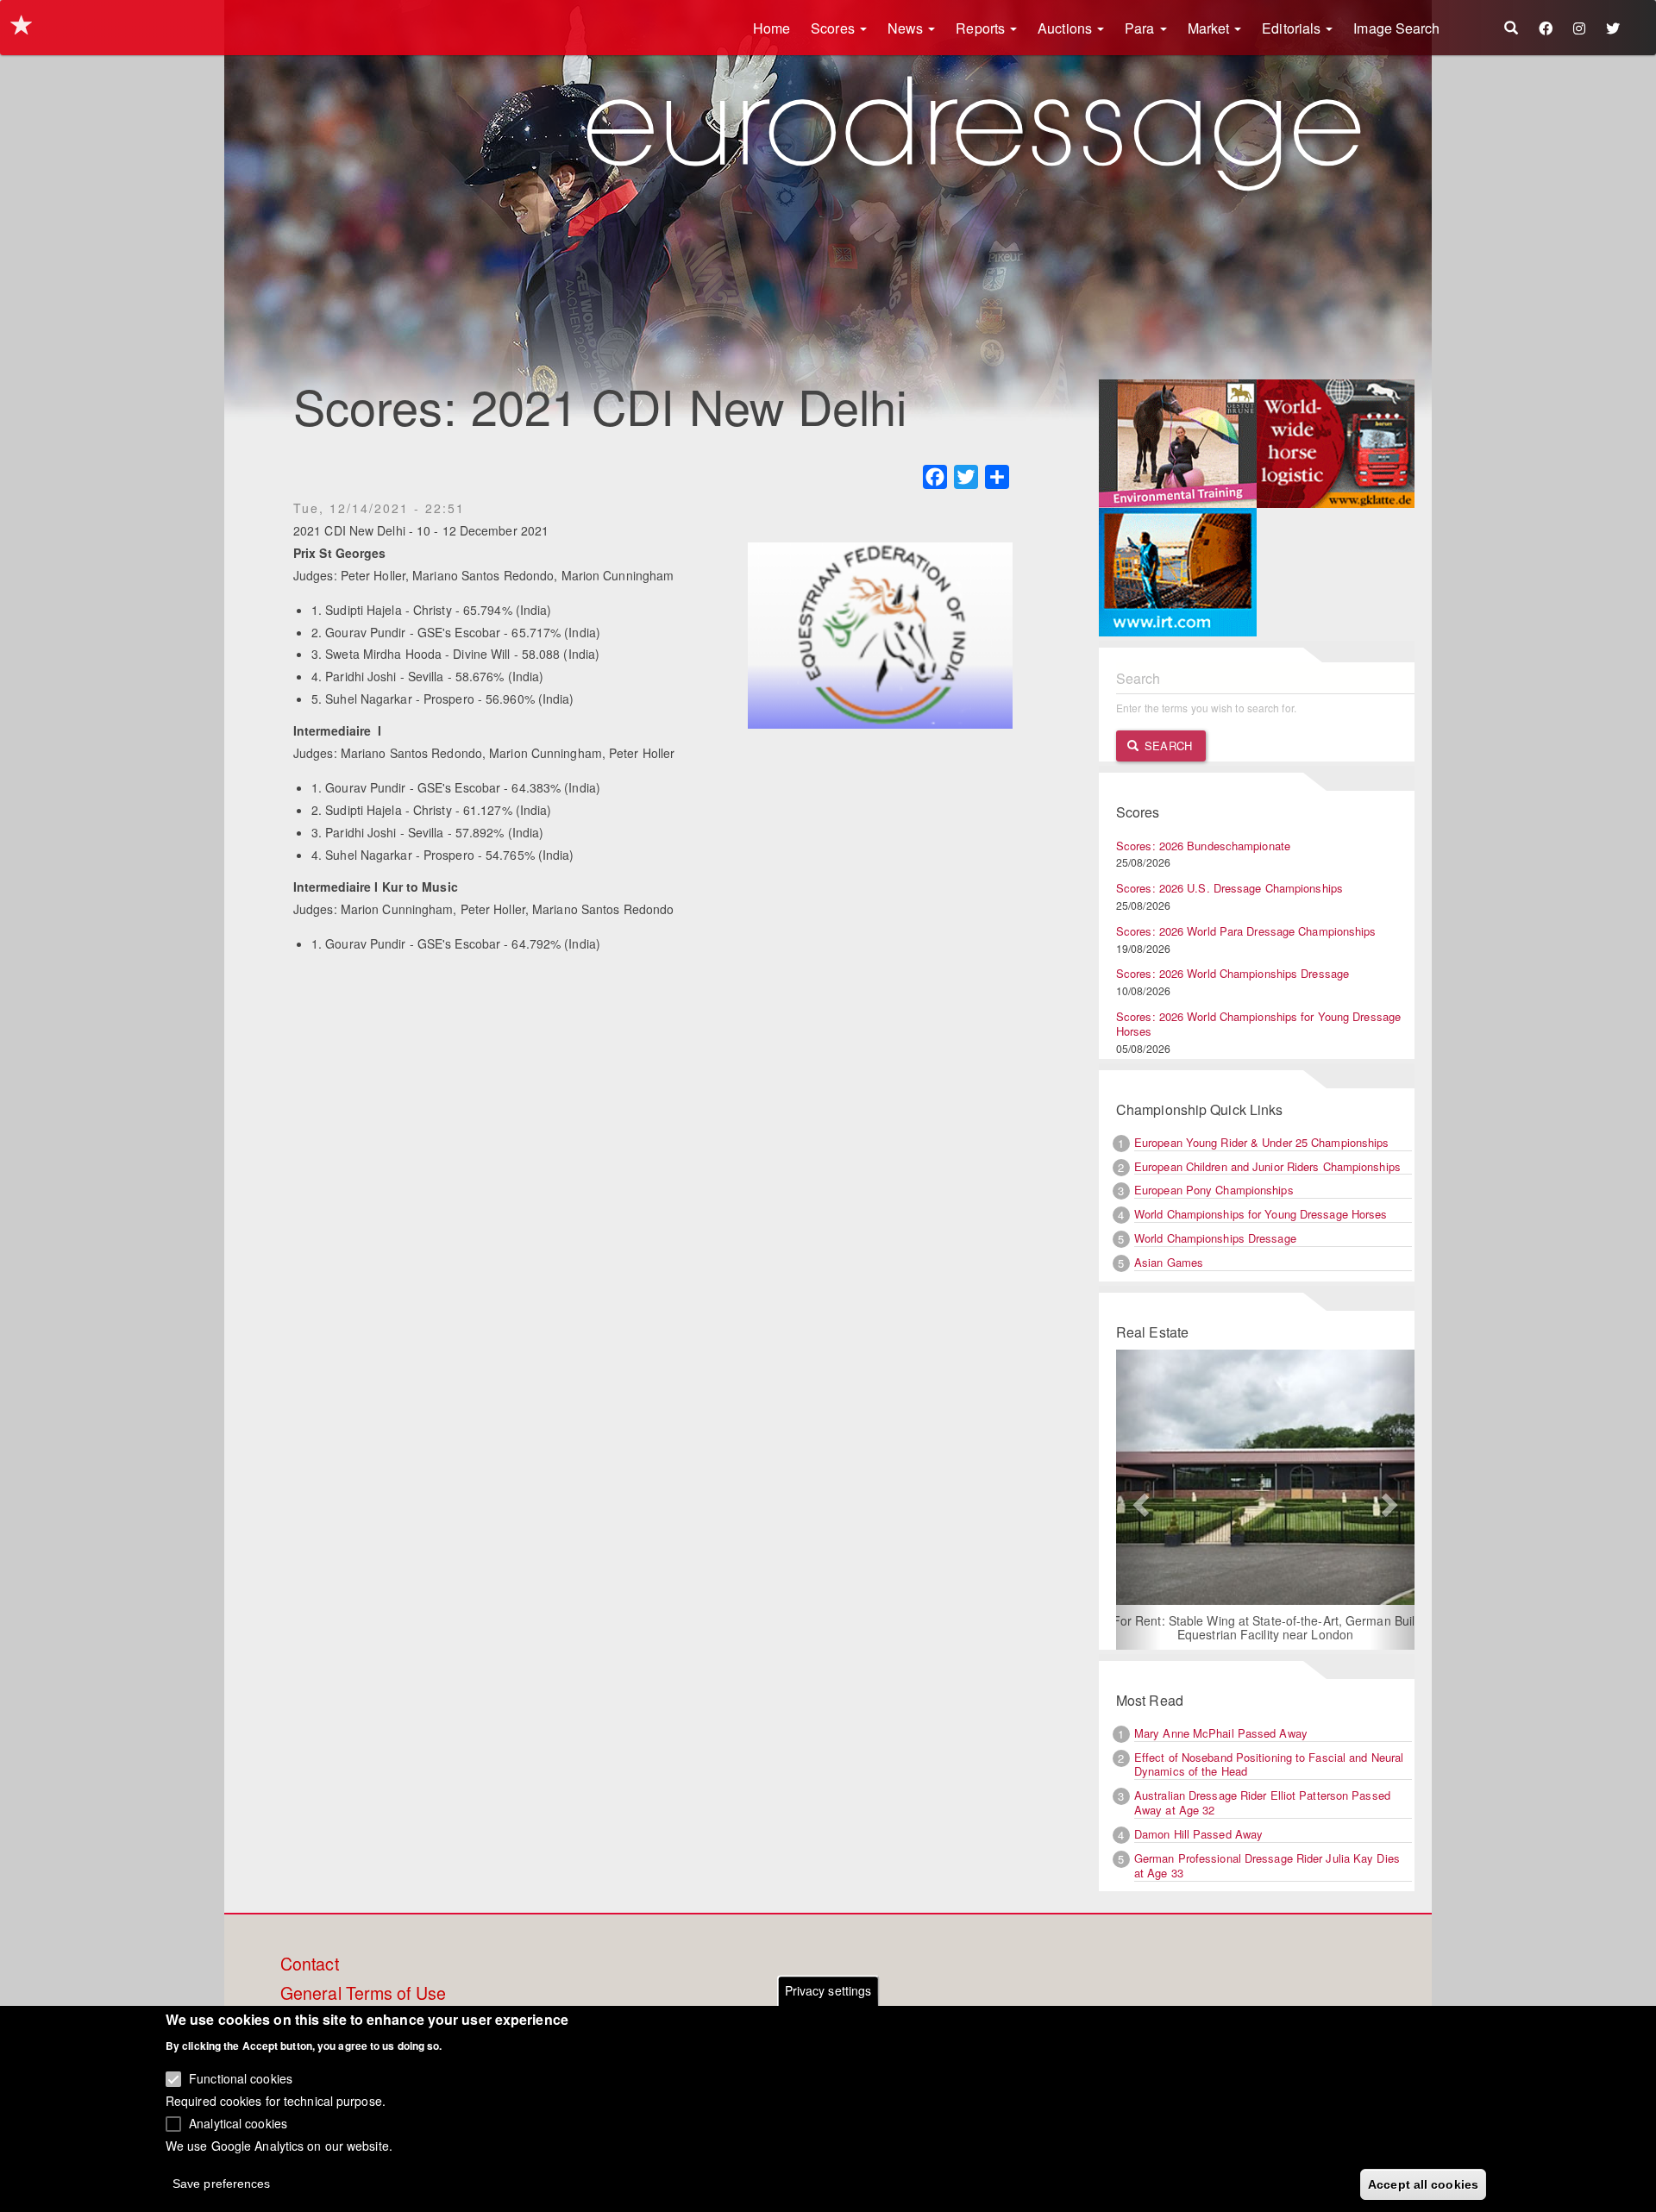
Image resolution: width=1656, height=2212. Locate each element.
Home (772, 28)
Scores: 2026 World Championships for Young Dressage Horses (1258, 1024)
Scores (834, 28)
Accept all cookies (1423, 2184)
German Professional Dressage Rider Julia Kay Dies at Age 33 (1267, 1865)
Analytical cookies (238, 2122)
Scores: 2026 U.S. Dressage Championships (1229, 888)
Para (1142, 28)
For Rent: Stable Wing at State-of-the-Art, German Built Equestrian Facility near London (1266, 1627)
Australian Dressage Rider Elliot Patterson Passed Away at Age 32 (1262, 1802)
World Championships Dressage (1215, 1238)
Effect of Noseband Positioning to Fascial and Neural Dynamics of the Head (1269, 1764)
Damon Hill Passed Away (1198, 1834)
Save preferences (222, 2183)
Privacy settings (828, 1990)
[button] (1138, 1500)
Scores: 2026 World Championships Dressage (1233, 973)
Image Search (1396, 28)
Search (1167, 746)
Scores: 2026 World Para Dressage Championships (1246, 931)
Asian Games (1169, 1262)
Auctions (1066, 28)
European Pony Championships (1214, 1190)
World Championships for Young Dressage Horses (1261, 1214)
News (907, 28)
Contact (310, 1964)
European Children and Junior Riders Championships (1267, 1166)
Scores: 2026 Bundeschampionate (1203, 846)
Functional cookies (241, 2078)
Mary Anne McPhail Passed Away (1221, 1733)
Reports (982, 28)
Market (1211, 28)
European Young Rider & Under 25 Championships (1262, 1142)
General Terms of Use (363, 1994)
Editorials (1293, 28)
